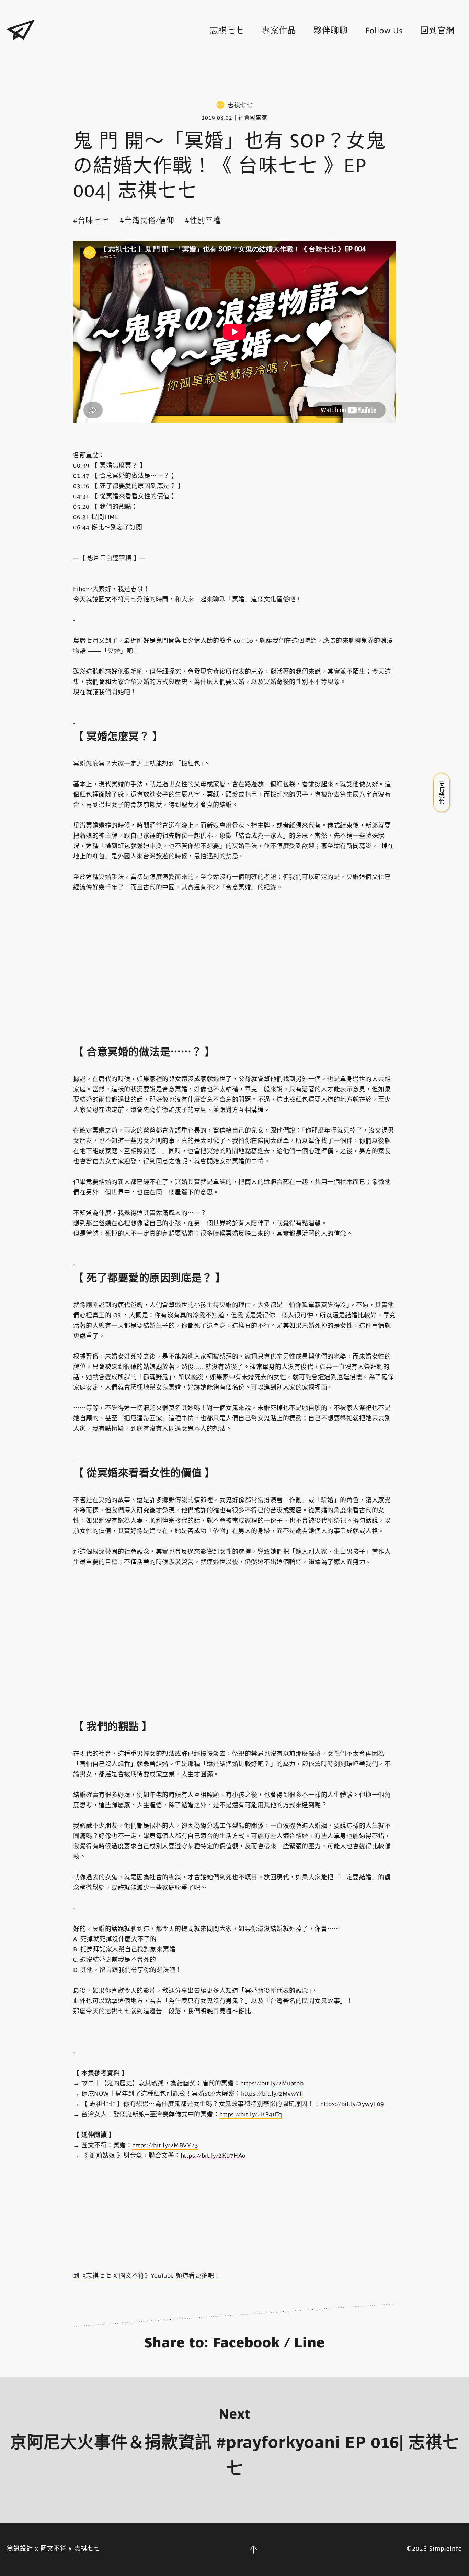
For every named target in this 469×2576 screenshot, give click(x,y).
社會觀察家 (253, 118)
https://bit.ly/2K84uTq (251, 2114)
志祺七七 (227, 31)
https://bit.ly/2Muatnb (272, 2083)
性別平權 (205, 220)
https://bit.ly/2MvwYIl (272, 2094)
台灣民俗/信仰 (149, 220)
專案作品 (279, 31)
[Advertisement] (235, 71)
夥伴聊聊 (331, 31)
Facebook (247, 2343)
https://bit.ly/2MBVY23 (165, 2145)
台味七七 (93, 220)
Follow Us (384, 31)
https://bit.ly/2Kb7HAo (213, 2156)
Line (310, 2343)
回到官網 (437, 31)
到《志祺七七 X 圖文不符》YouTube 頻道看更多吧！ (147, 2276)
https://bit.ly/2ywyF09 (352, 2104)
